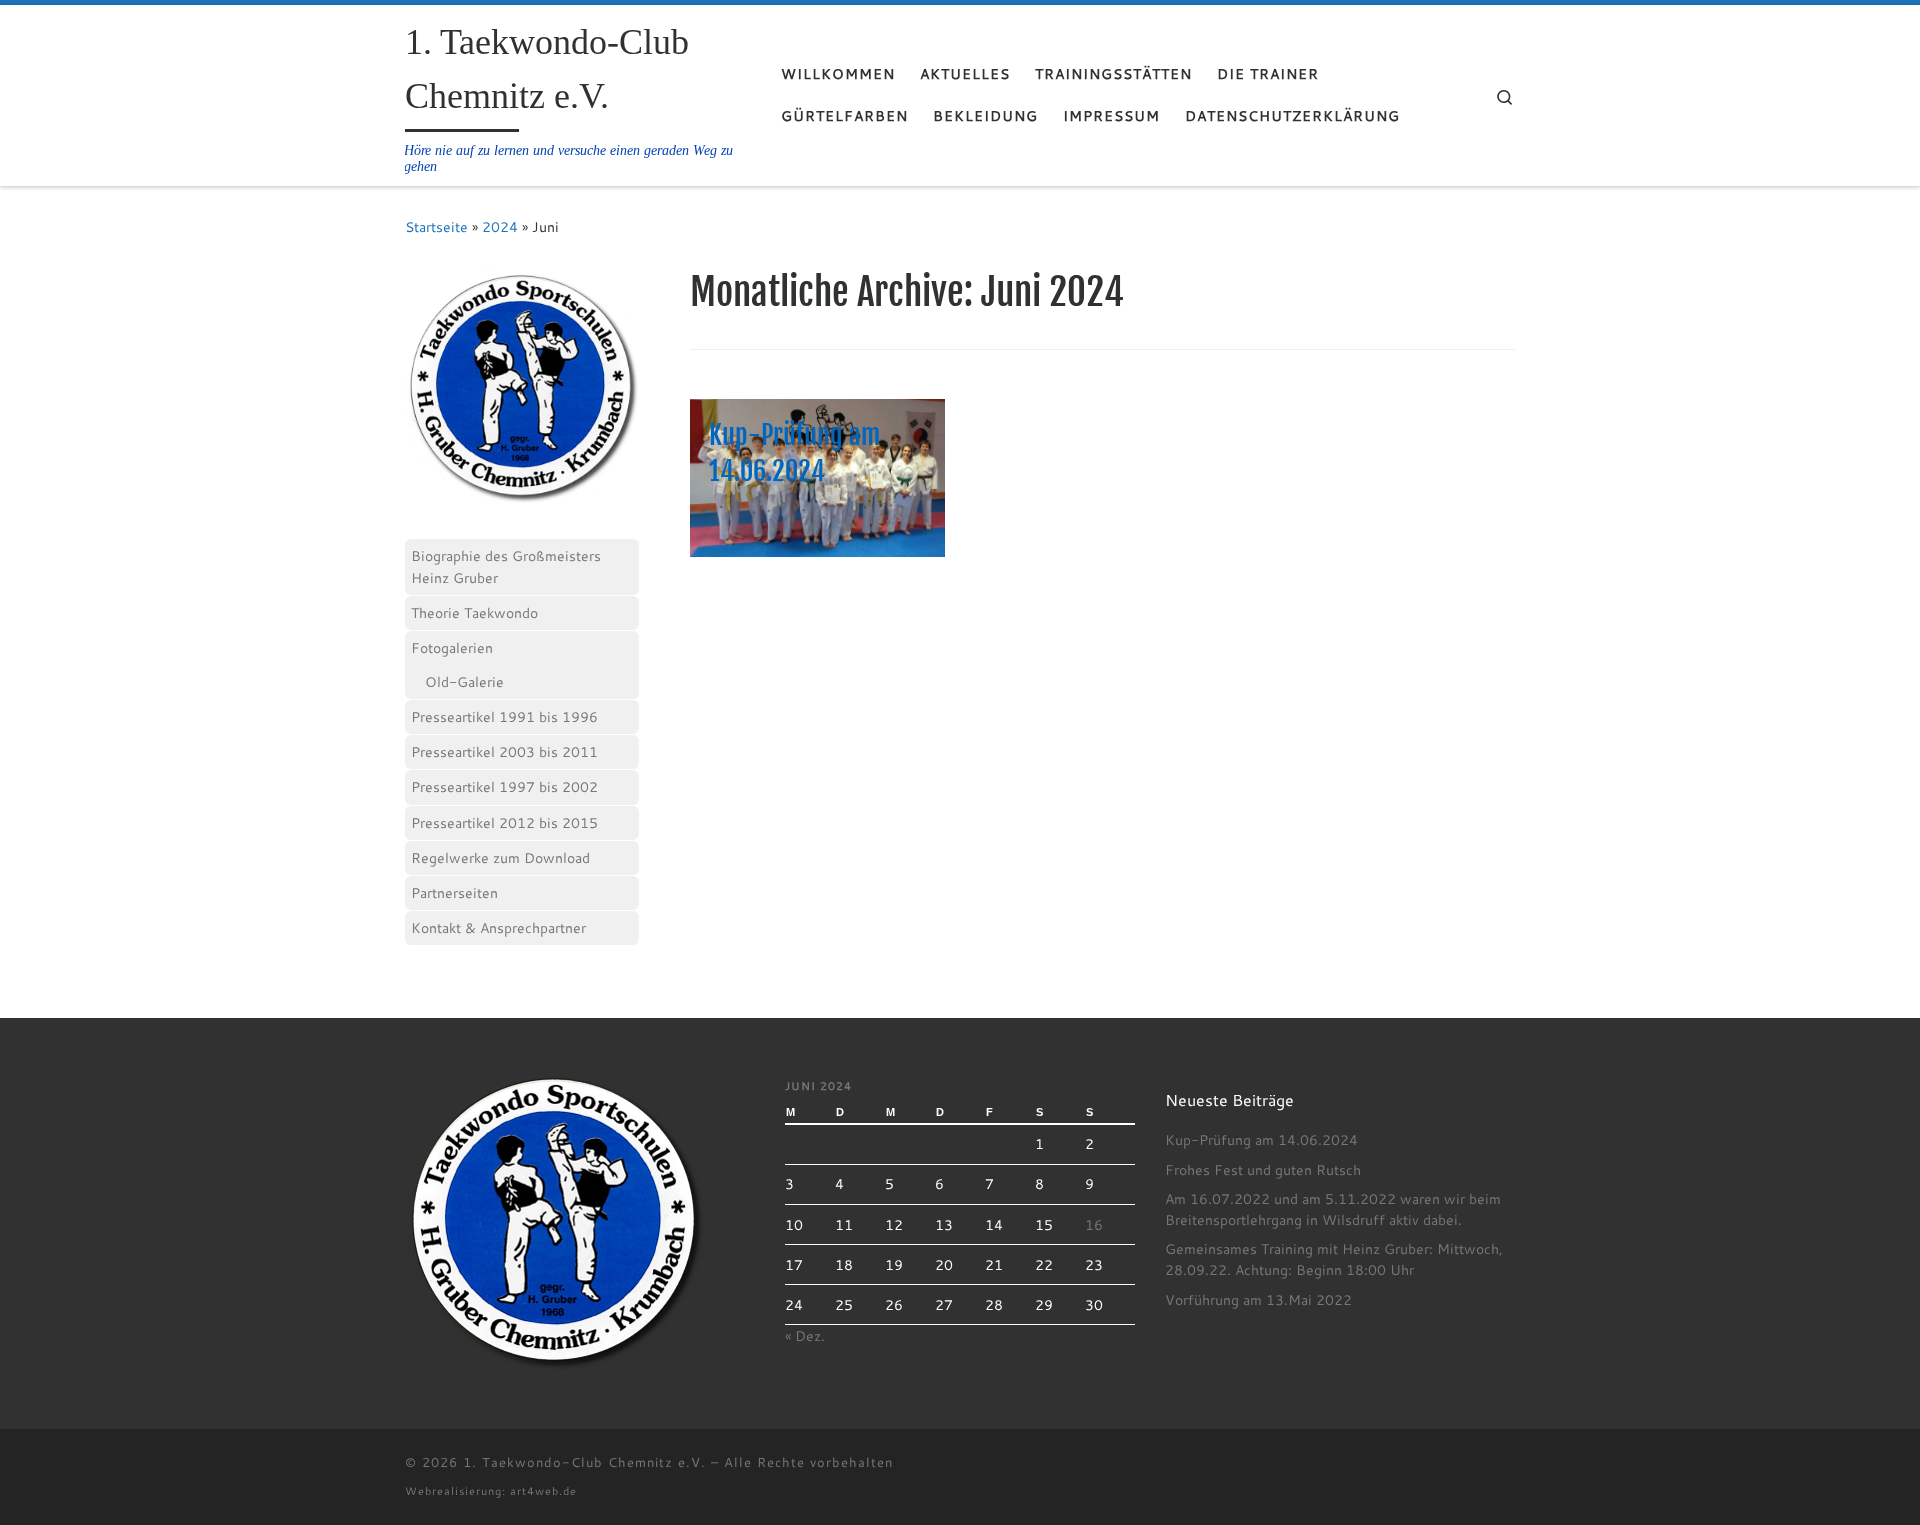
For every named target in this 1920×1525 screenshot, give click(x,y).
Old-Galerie (464, 681)
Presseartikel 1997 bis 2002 (504, 786)
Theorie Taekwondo (474, 612)
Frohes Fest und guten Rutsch (1263, 1170)
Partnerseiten (454, 892)
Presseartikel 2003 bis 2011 (504, 751)
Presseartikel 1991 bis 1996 (504, 716)
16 (1094, 1225)
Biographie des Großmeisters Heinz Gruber (506, 566)
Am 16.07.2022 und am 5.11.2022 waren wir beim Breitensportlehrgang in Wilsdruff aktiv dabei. (1333, 1209)
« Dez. (805, 1336)
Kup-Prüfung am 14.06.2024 (1261, 1140)
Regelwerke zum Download (500, 857)
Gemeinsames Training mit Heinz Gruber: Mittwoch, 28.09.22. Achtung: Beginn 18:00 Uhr (1334, 1259)
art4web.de (543, 1490)
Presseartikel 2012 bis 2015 (504, 822)
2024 (500, 226)
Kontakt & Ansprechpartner (498, 927)
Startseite (436, 226)
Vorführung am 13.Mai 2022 (1258, 1300)
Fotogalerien (452, 647)
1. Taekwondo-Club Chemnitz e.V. (584, 1462)
